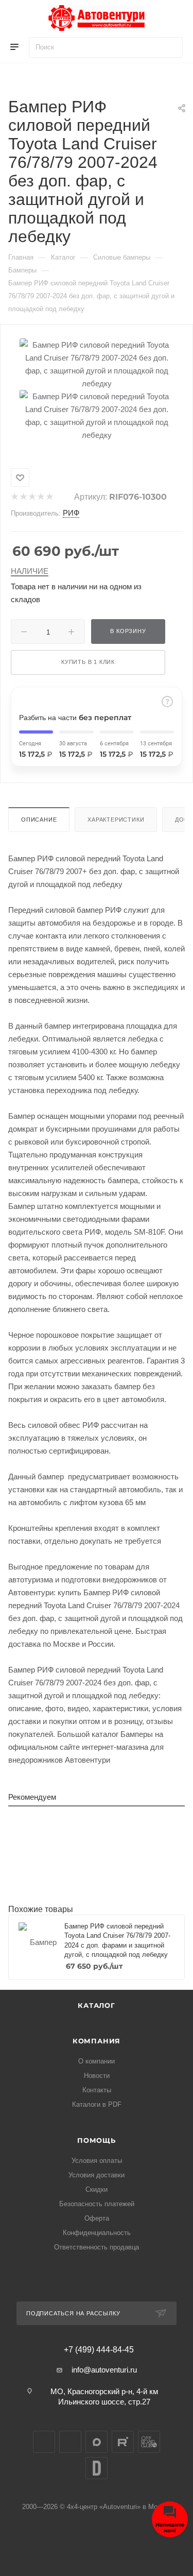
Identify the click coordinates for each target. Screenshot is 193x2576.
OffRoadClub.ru (149, 2442)
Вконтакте (44, 2442)
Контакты (97, 2090)
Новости (97, 2076)
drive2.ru (97, 2468)
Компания (97, 2041)
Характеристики (116, 820)
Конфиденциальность (97, 2233)
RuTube (123, 2442)
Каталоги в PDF (97, 2104)
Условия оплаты (97, 2161)
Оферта (97, 2218)
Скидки (97, 2189)
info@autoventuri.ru (104, 2370)
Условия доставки (97, 2175)
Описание (39, 820)
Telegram (70, 2442)
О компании (97, 2061)
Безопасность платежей (97, 2204)
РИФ (71, 513)
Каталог (97, 2005)
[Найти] (170, 47)
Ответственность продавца (97, 2247)
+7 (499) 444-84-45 (99, 2350)
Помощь (97, 2140)
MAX (97, 2442)
